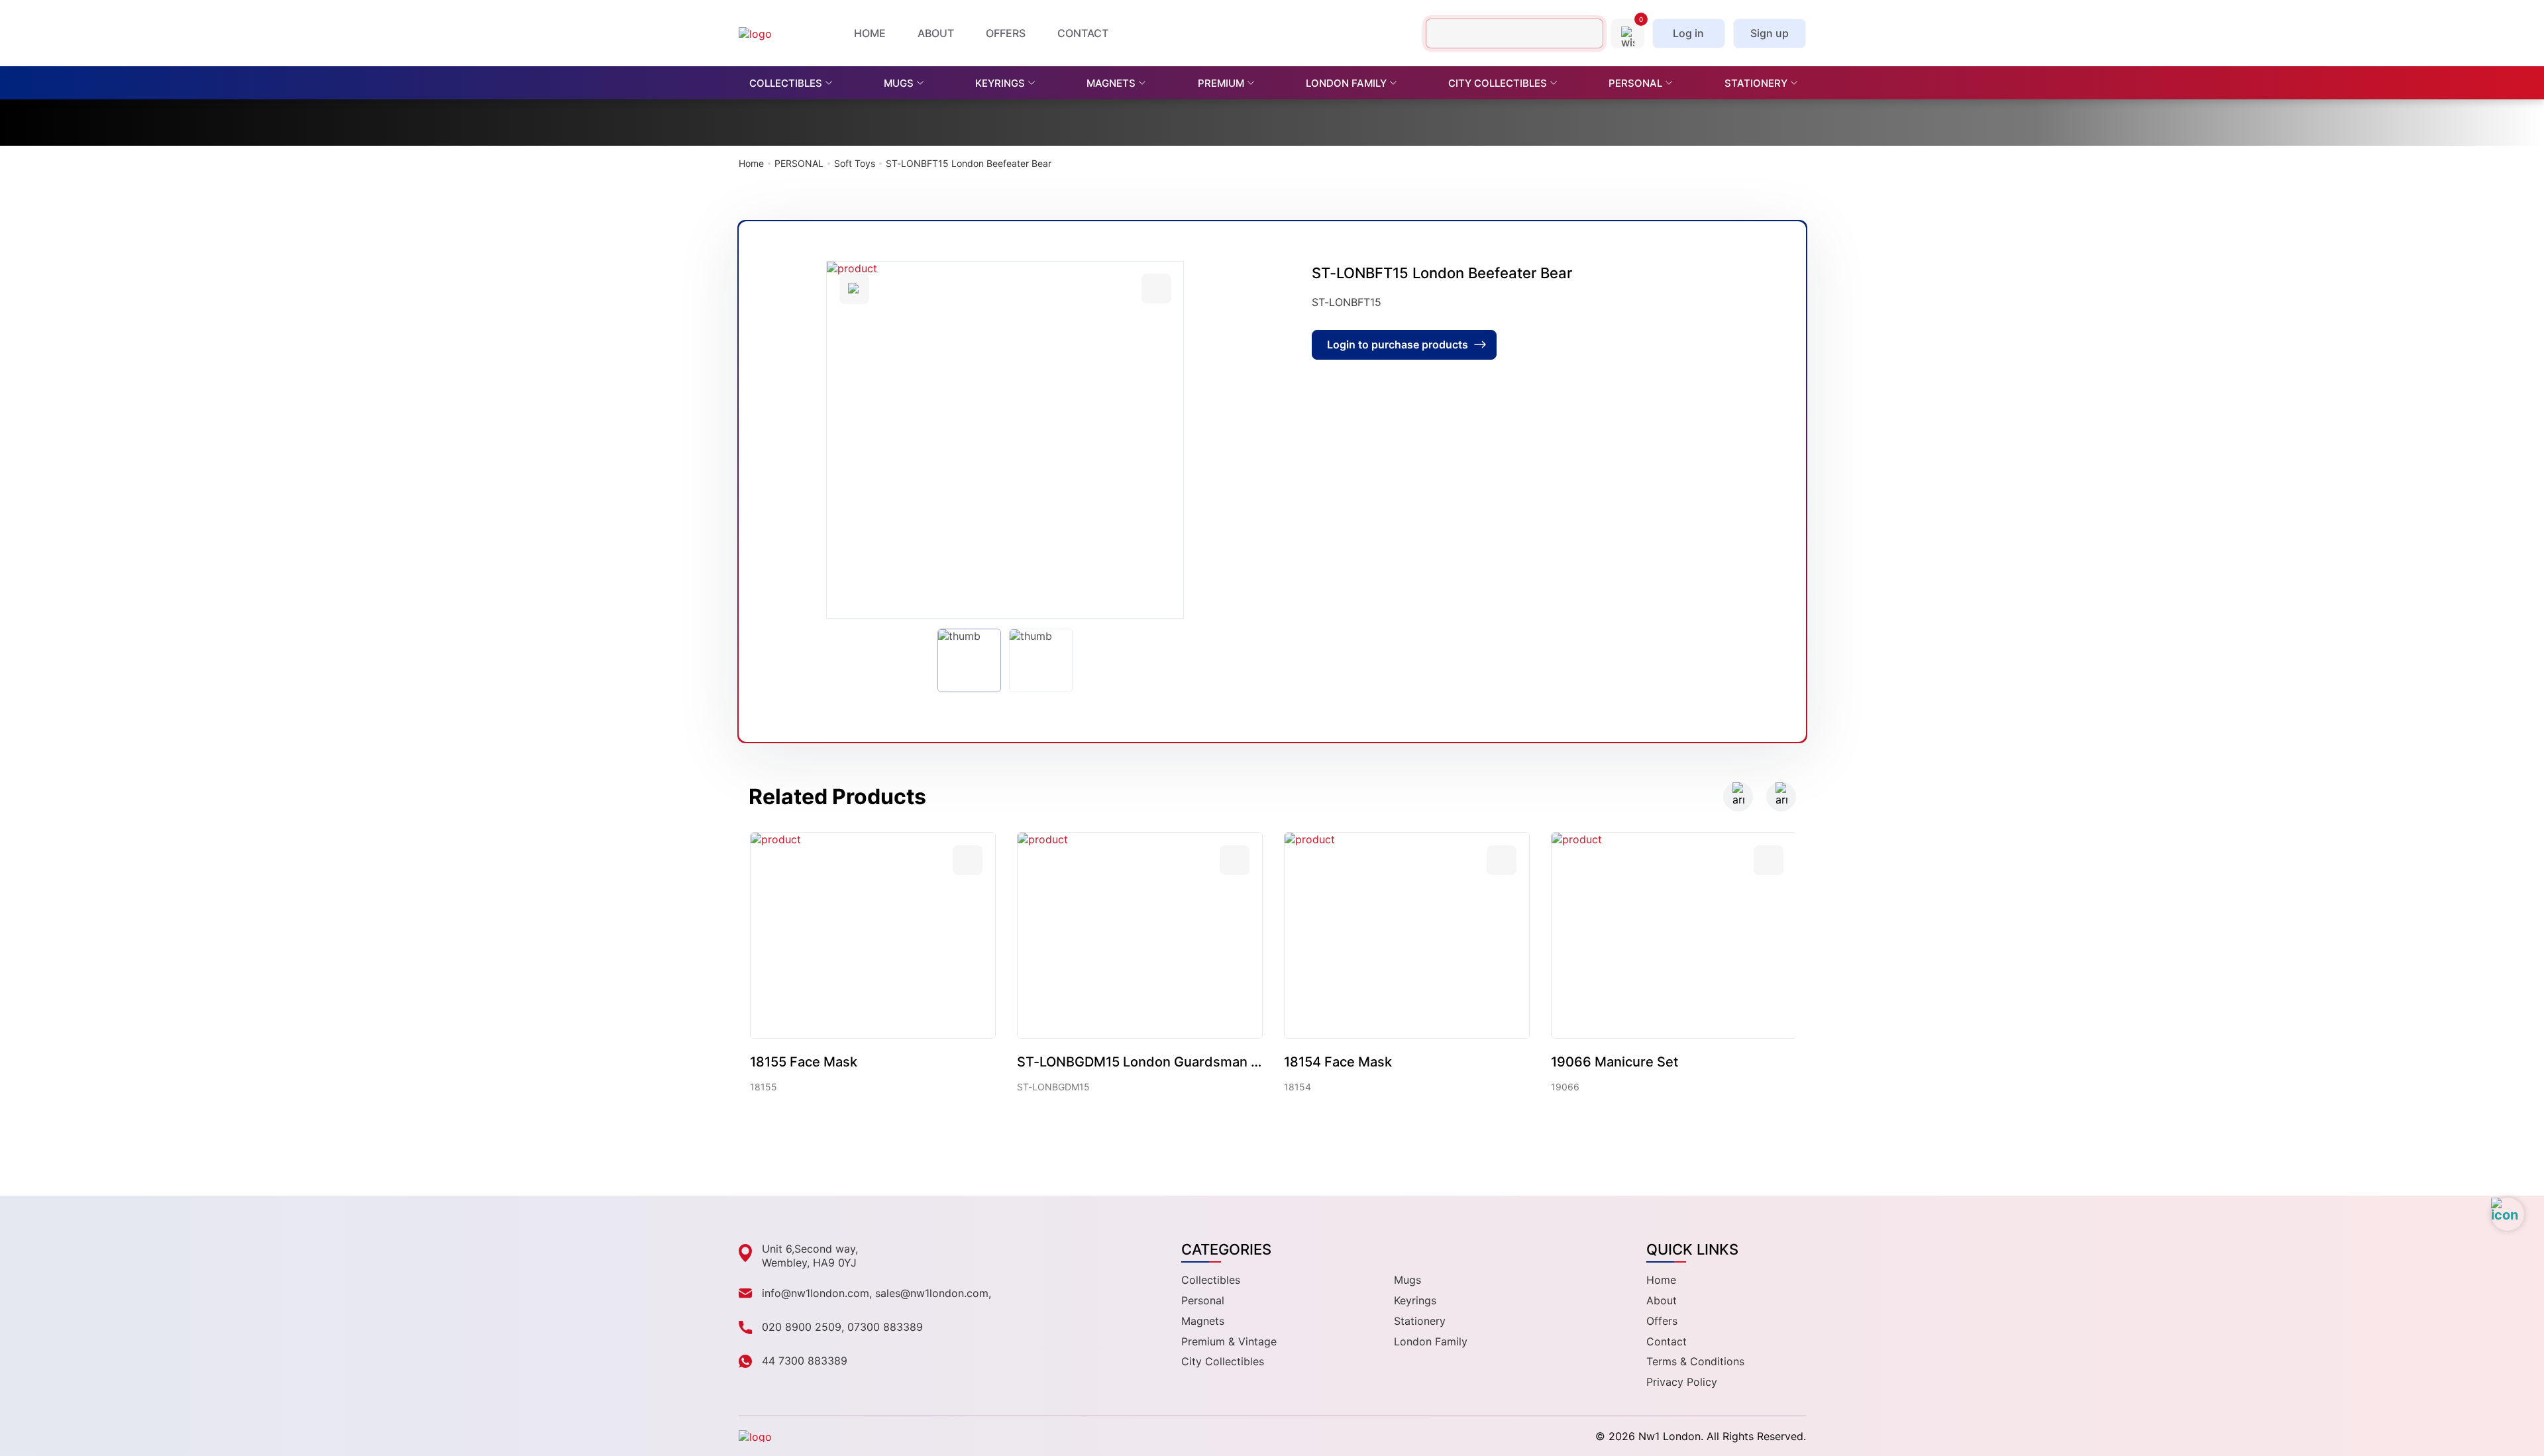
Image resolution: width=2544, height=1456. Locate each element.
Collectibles (1211, 1280)
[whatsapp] (2508, 1214)
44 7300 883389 (805, 1361)
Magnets (1203, 1321)
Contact (1667, 1341)
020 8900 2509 (802, 1327)
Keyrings (1415, 1300)
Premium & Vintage (1229, 1341)
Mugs (1407, 1280)
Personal (1203, 1300)
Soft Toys (855, 164)
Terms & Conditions (1695, 1361)
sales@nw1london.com (932, 1293)
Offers (1662, 1321)
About (1662, 1300)
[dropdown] (833, 83)
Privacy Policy (1682, 1382)
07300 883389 (885, 1327)
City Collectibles (1223, 1361)
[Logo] (775, 33)
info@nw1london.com (816, 1293)
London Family (1431, 1341)
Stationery (1420, 1321)
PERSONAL (799, 164)
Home (751, 164)
